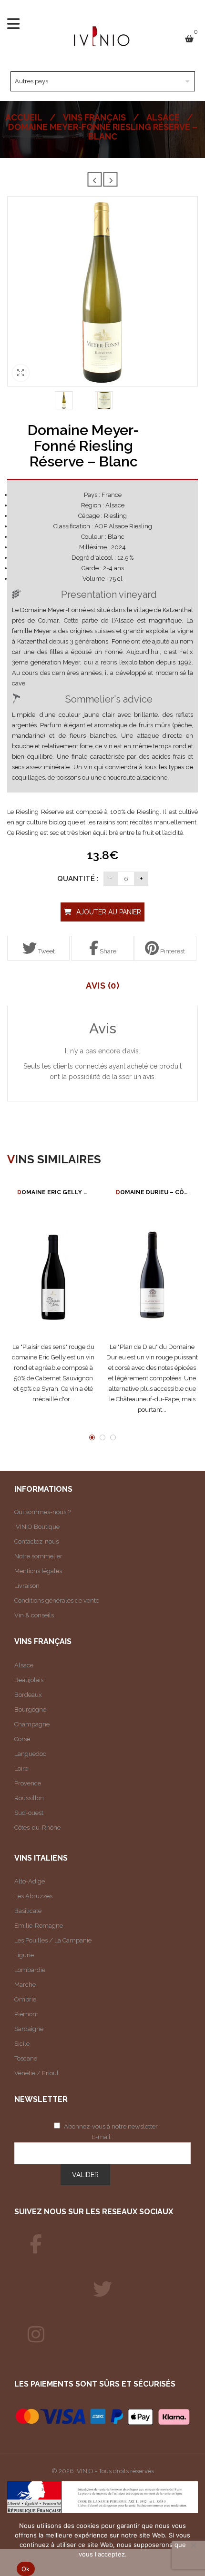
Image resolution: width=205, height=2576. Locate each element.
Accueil (24, 117)
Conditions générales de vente (57, 1600)
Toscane (26, 2058)
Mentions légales (38, 1571)
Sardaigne (29, 2029)
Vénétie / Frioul (36, 2073)
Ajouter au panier (109, 912)
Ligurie (24, 1955)
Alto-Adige (30, 1881)
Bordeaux (28, 1695)
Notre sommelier (38, 1556)
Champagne (32, 1724)
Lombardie (30, 1970)
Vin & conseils (34, 1615)
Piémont (26, 2014)
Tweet (46, 951)
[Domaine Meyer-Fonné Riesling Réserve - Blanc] (64, 400)
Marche (25, 1985)
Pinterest (172, 951)
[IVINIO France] (102, 2289)
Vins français (94, 117)
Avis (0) (102, 986)
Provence (28, 1783)
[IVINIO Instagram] (36, 2335)
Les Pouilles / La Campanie (53, 1940)
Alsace (163, 117)
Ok (26, 2569)
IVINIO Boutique (37, 1527)
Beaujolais (29, 1680)
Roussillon (29, 1798)
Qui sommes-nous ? (42, 1512)
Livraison (27, 1586)
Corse (22, 1739)
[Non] (193, 2545)
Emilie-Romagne (39, 1926)
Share (107, 951)
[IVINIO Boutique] (36, 2244)
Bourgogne (30, 1709)
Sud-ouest (29, 1813)
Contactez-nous (36, 1541)
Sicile (22, 2044)
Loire (21, 1769)
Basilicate (28, 1911)
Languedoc (30, 1754)
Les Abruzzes (33, 1896)
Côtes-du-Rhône (37, 1828)
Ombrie (25, 1999)
